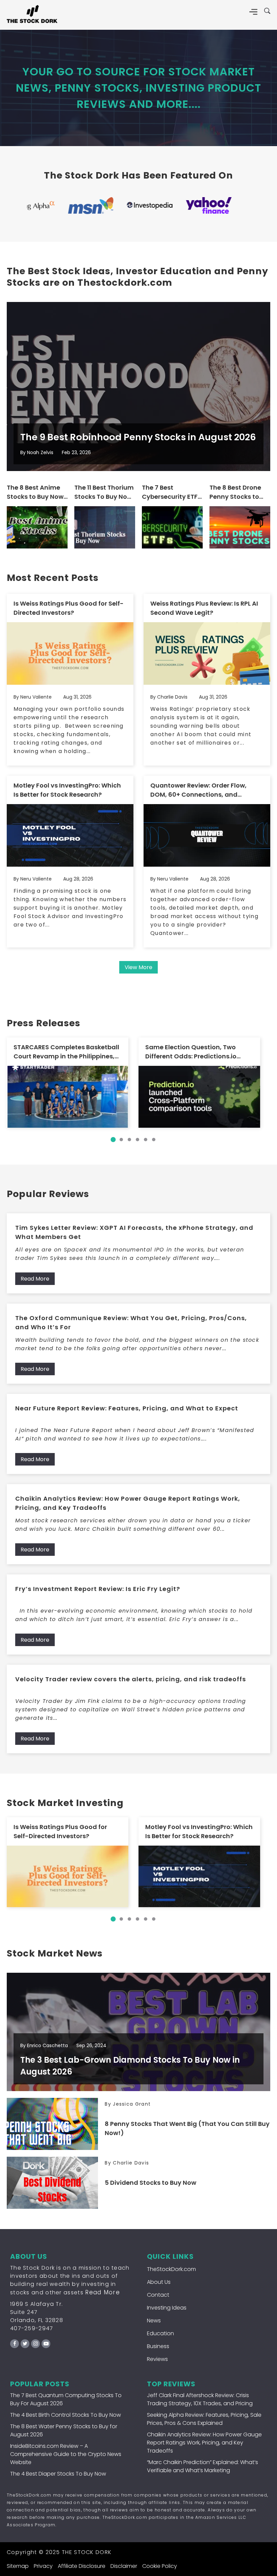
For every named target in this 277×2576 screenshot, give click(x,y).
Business (158, 2346)
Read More (35, 1279)
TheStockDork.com (171, 2269)
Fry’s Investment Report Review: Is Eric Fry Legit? (98, 1589)
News (154, 2321)
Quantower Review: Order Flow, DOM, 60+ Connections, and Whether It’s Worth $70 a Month (200, 790)
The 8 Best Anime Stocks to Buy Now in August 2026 (35, 492)
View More (138, 967)
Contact (158, 2295)
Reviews (157, 2359)
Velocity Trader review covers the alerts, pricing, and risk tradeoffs (131, 1679)
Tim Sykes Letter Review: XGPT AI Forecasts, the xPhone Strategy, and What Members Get (134, 1232)
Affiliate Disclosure (82, 2566)
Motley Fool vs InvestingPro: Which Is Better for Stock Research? (67, 790)
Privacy (43, 2566)
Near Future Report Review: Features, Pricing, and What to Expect (127, 1408)
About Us (159, 2282)
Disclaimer (124, 2566)
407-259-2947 (32, 2328)
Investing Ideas (167, 2308)
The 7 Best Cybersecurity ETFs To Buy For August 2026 (171, 492)
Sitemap (18, 2566)
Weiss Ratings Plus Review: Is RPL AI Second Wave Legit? (204, 608)
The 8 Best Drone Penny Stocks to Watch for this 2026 (235, 492)
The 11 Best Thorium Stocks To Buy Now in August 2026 (104, 492)
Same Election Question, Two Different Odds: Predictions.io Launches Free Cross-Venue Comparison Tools (191, 1052)
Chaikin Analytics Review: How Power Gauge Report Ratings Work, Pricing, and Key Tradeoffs (128, 1503)
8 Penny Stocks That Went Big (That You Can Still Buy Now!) (187, 2128)
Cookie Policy (160, 2566)
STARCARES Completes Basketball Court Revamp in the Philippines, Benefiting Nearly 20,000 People (66, 1052)
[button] (113, 1140)
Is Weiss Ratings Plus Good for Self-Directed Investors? (69, 608)
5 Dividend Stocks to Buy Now (150, 2183)
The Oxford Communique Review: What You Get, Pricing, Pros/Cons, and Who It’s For (131, 1322)
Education (160, 2333)
